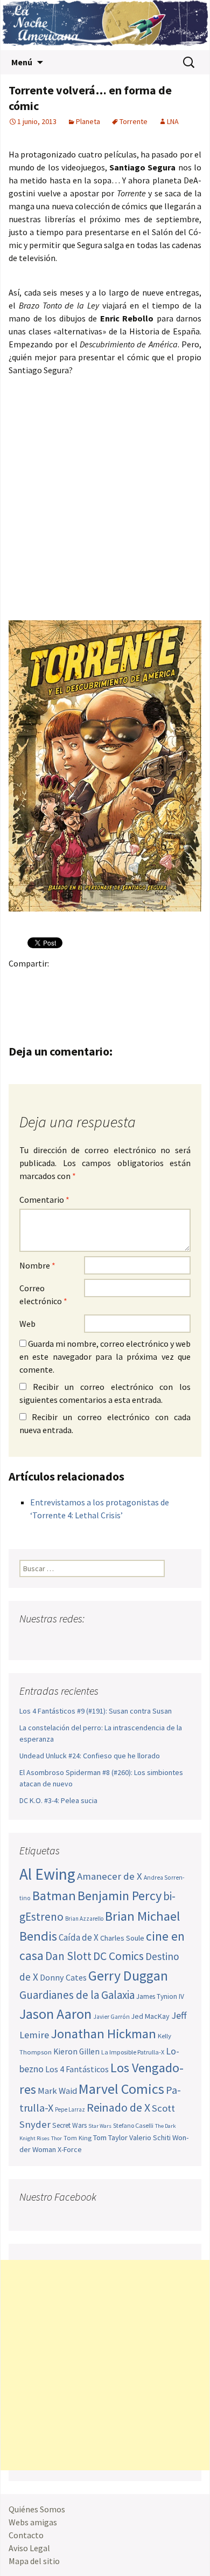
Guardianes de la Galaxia (77, 1995)
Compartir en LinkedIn (146, 982)
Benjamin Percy (120, 1896)
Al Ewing (47, 1874)
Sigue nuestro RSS (131, 1640)
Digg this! (20, 1001)
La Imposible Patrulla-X (133, 2052)
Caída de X (79, 1937)
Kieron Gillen (76, 2051)
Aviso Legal (29, 2548)
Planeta (88, 121)
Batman (54, 1896)
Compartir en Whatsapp (62, 1001)
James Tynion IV (160, 1996)
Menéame (125, 982)
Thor (57, 2138)
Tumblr (104, 982)
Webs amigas (33, 2522)
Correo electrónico (43, 1294)
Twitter (41, 982)
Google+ (62, 982)
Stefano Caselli (133, 2125)
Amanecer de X (110, 1876)
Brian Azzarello (84, 1919)
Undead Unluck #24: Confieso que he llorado (90, 1756)
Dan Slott (68, 1956)
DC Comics (118, 1956)
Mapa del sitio (34, 2561)
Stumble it (188, 982)
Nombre (37, 1265)
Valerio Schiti (150, 2137)
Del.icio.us (41, 1001)
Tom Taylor (110, 2137)
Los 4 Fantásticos (77, 2069)
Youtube (70, 1640)
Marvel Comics (121, 2089)
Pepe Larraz (70, 2109)
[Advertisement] (105, 2365)
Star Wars (100, 2126)
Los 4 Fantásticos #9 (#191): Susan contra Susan (96, 1711)
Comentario (44, 1200)
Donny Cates (63, 1977)
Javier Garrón (111, 2017)
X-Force (70, 2149)
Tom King (78, 2138)
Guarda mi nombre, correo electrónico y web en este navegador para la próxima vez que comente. (105, 1356)
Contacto (26, 2535)
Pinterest (83, 982)
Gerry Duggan (128, 1976)
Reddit (167, 982)
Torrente (134, 121)
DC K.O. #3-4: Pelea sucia (58, 1800)
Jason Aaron (55, 2014)
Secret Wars (69, 2125)
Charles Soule (122, 1938)
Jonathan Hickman (103, 2034)
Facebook (20, 982)
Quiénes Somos (37, 2509)
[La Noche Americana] (105, 25)
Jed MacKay (150, 2016)
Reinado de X (118, 2108)
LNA (173, 121)
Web (27, 1324)
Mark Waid (57, 2091)
